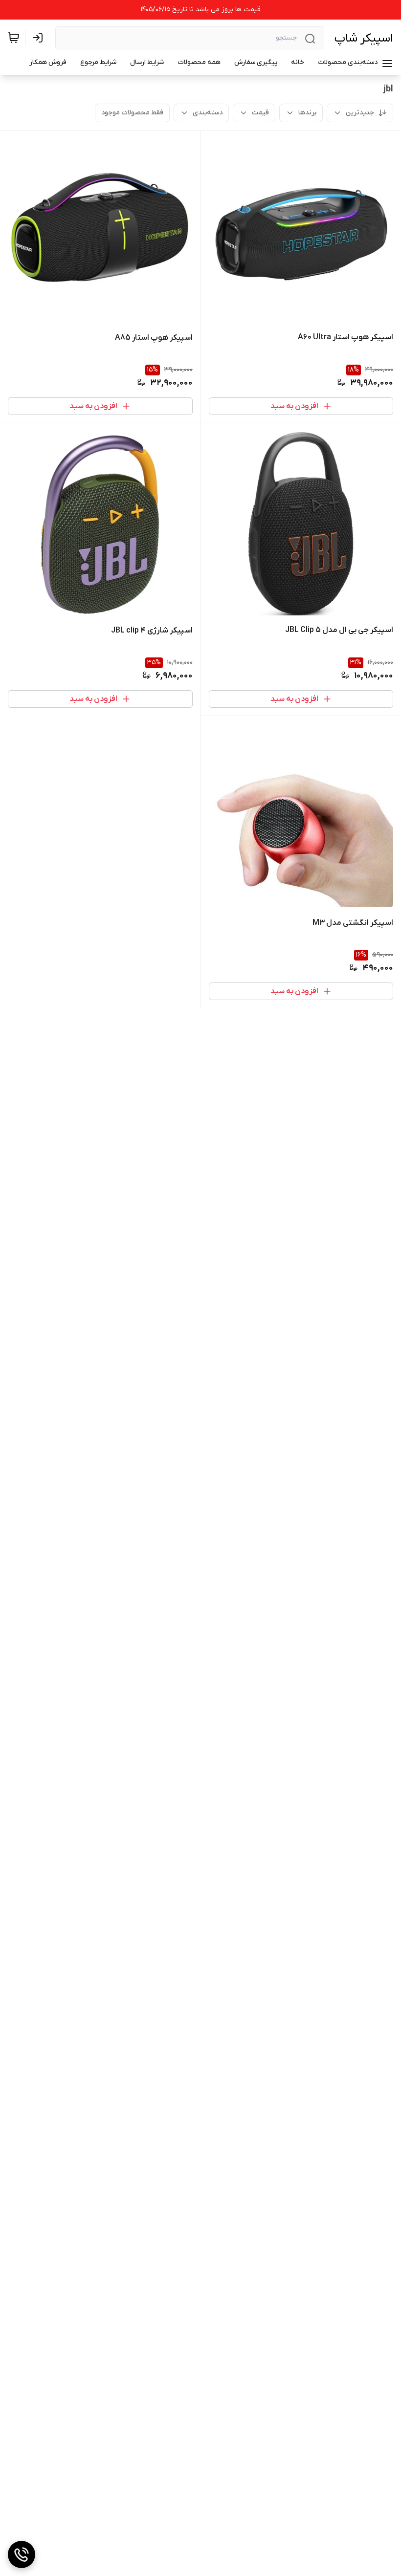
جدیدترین (360, 113)
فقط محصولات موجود (132, 113)
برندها (307, 113)
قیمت (260, 113)
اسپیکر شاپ (364, 38)
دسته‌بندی (208, 113)
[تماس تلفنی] (22, 2554)
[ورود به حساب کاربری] (40, 38)
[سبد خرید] (14, 38)
